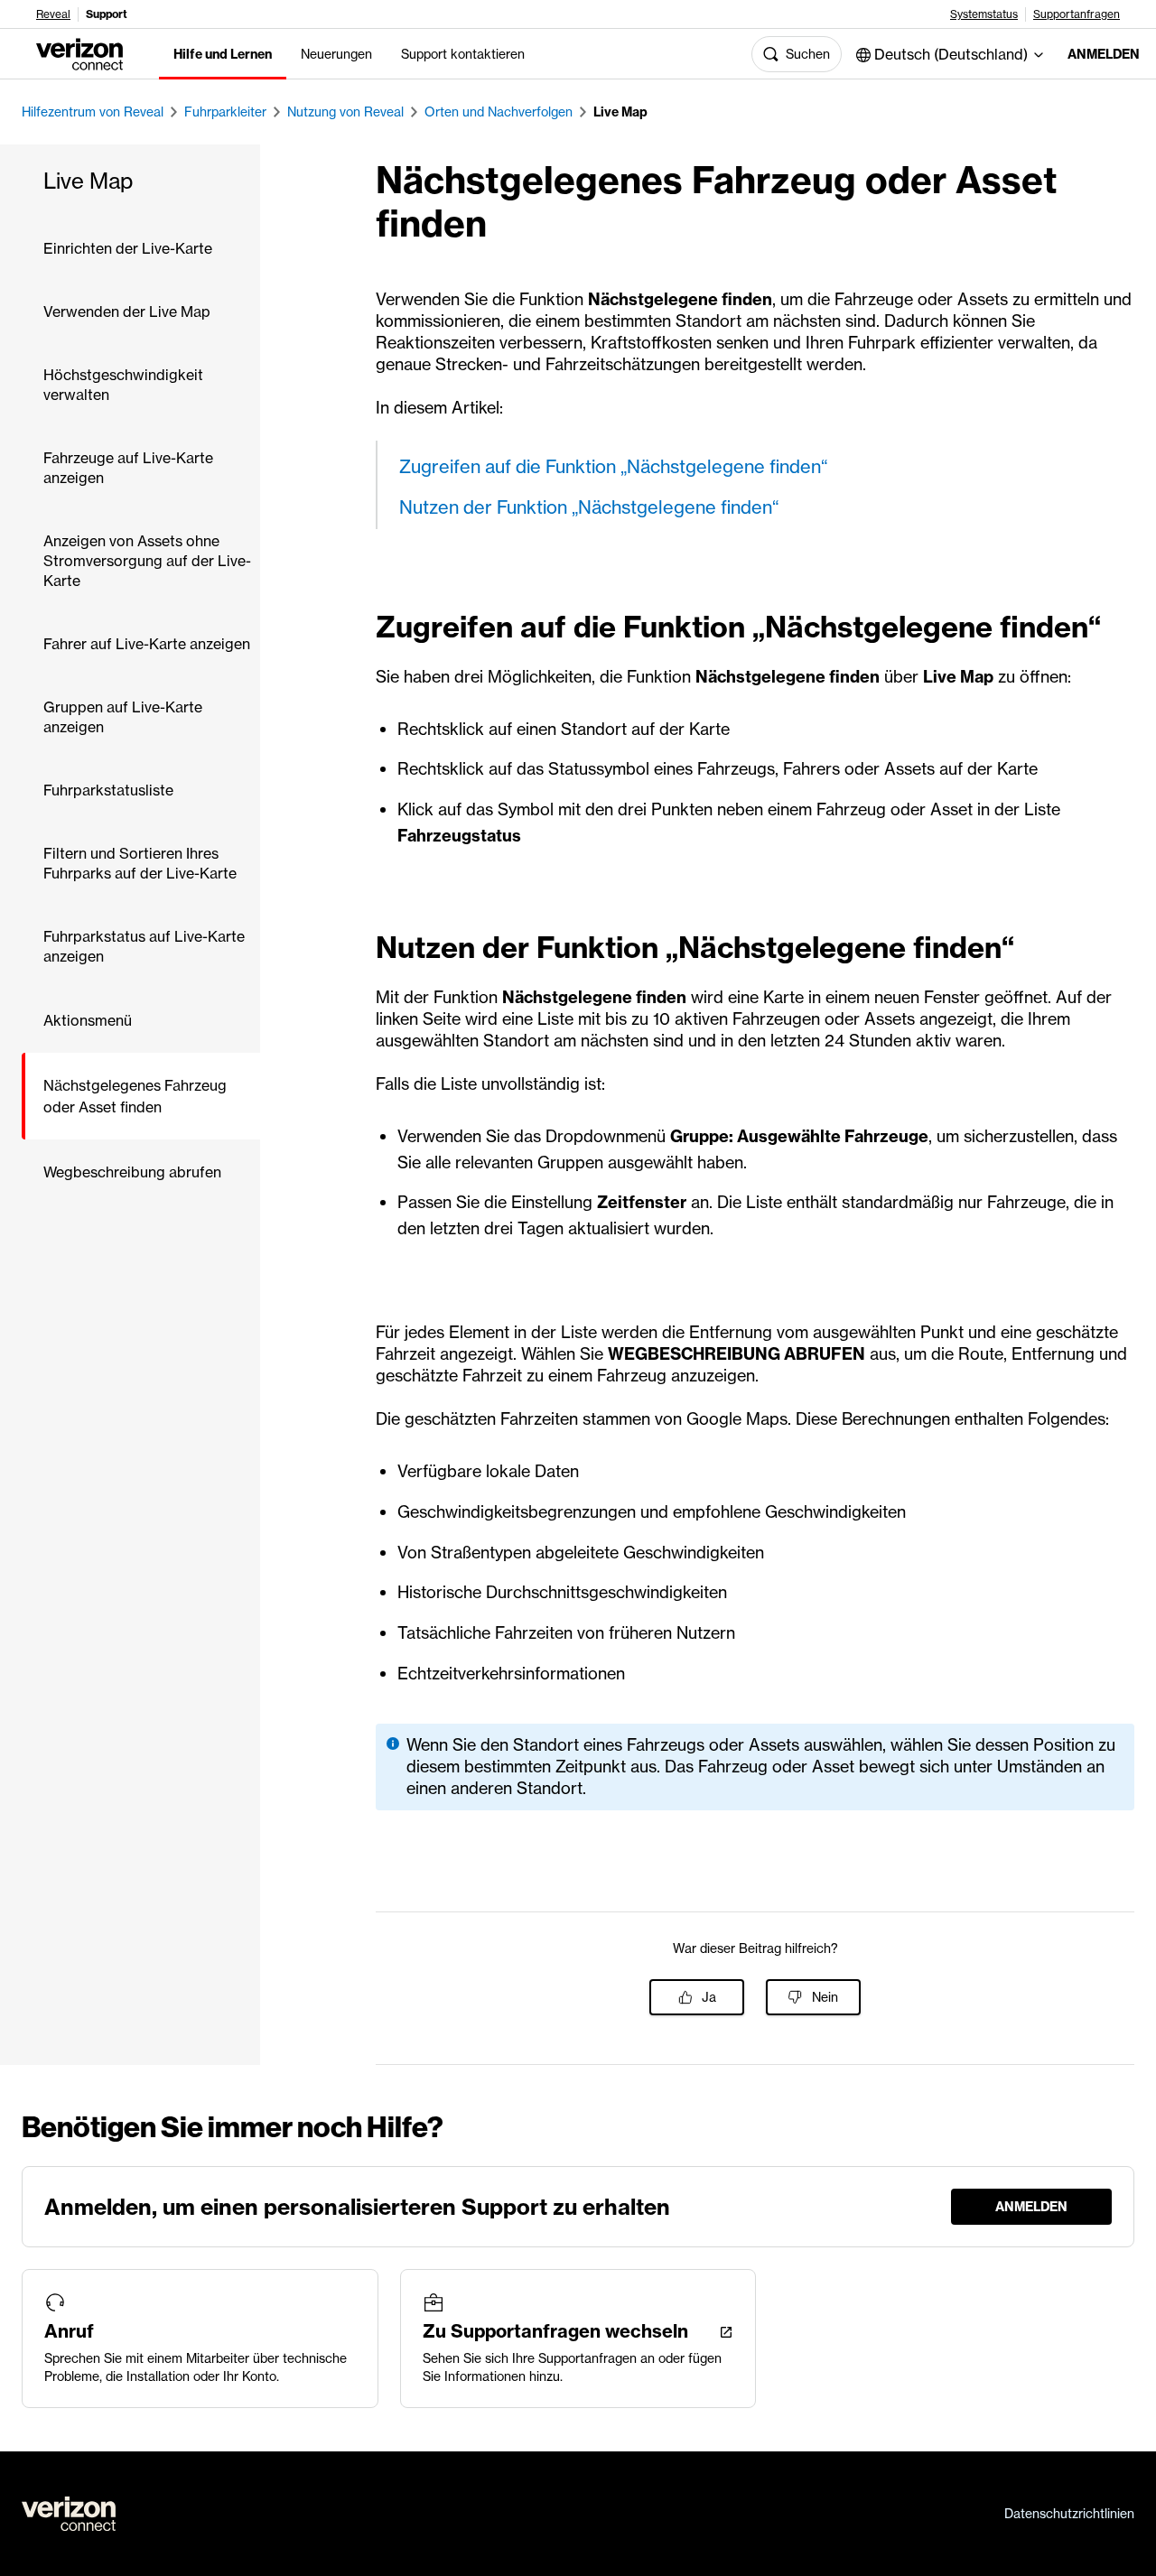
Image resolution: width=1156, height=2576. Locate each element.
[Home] (79, 52)
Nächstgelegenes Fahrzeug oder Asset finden (135, 1096)
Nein (825, 1997)
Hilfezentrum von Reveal (93, 112)
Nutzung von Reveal (345, 112)
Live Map (620, 112)
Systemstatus (984, 14)
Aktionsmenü (88, 1020)
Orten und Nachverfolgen (499, 112)
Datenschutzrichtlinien (1069, 2514)
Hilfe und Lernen (223, 54)
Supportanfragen (1077, 14)
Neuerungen (336, 54)
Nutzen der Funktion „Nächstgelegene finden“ (589, 507)
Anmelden (1097, 54)
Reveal (53, 14)
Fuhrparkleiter (225, 112)
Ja (709, 1997)
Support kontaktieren (463, 54)
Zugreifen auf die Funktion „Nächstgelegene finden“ (613, 466)
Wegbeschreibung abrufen (132, 1172)
